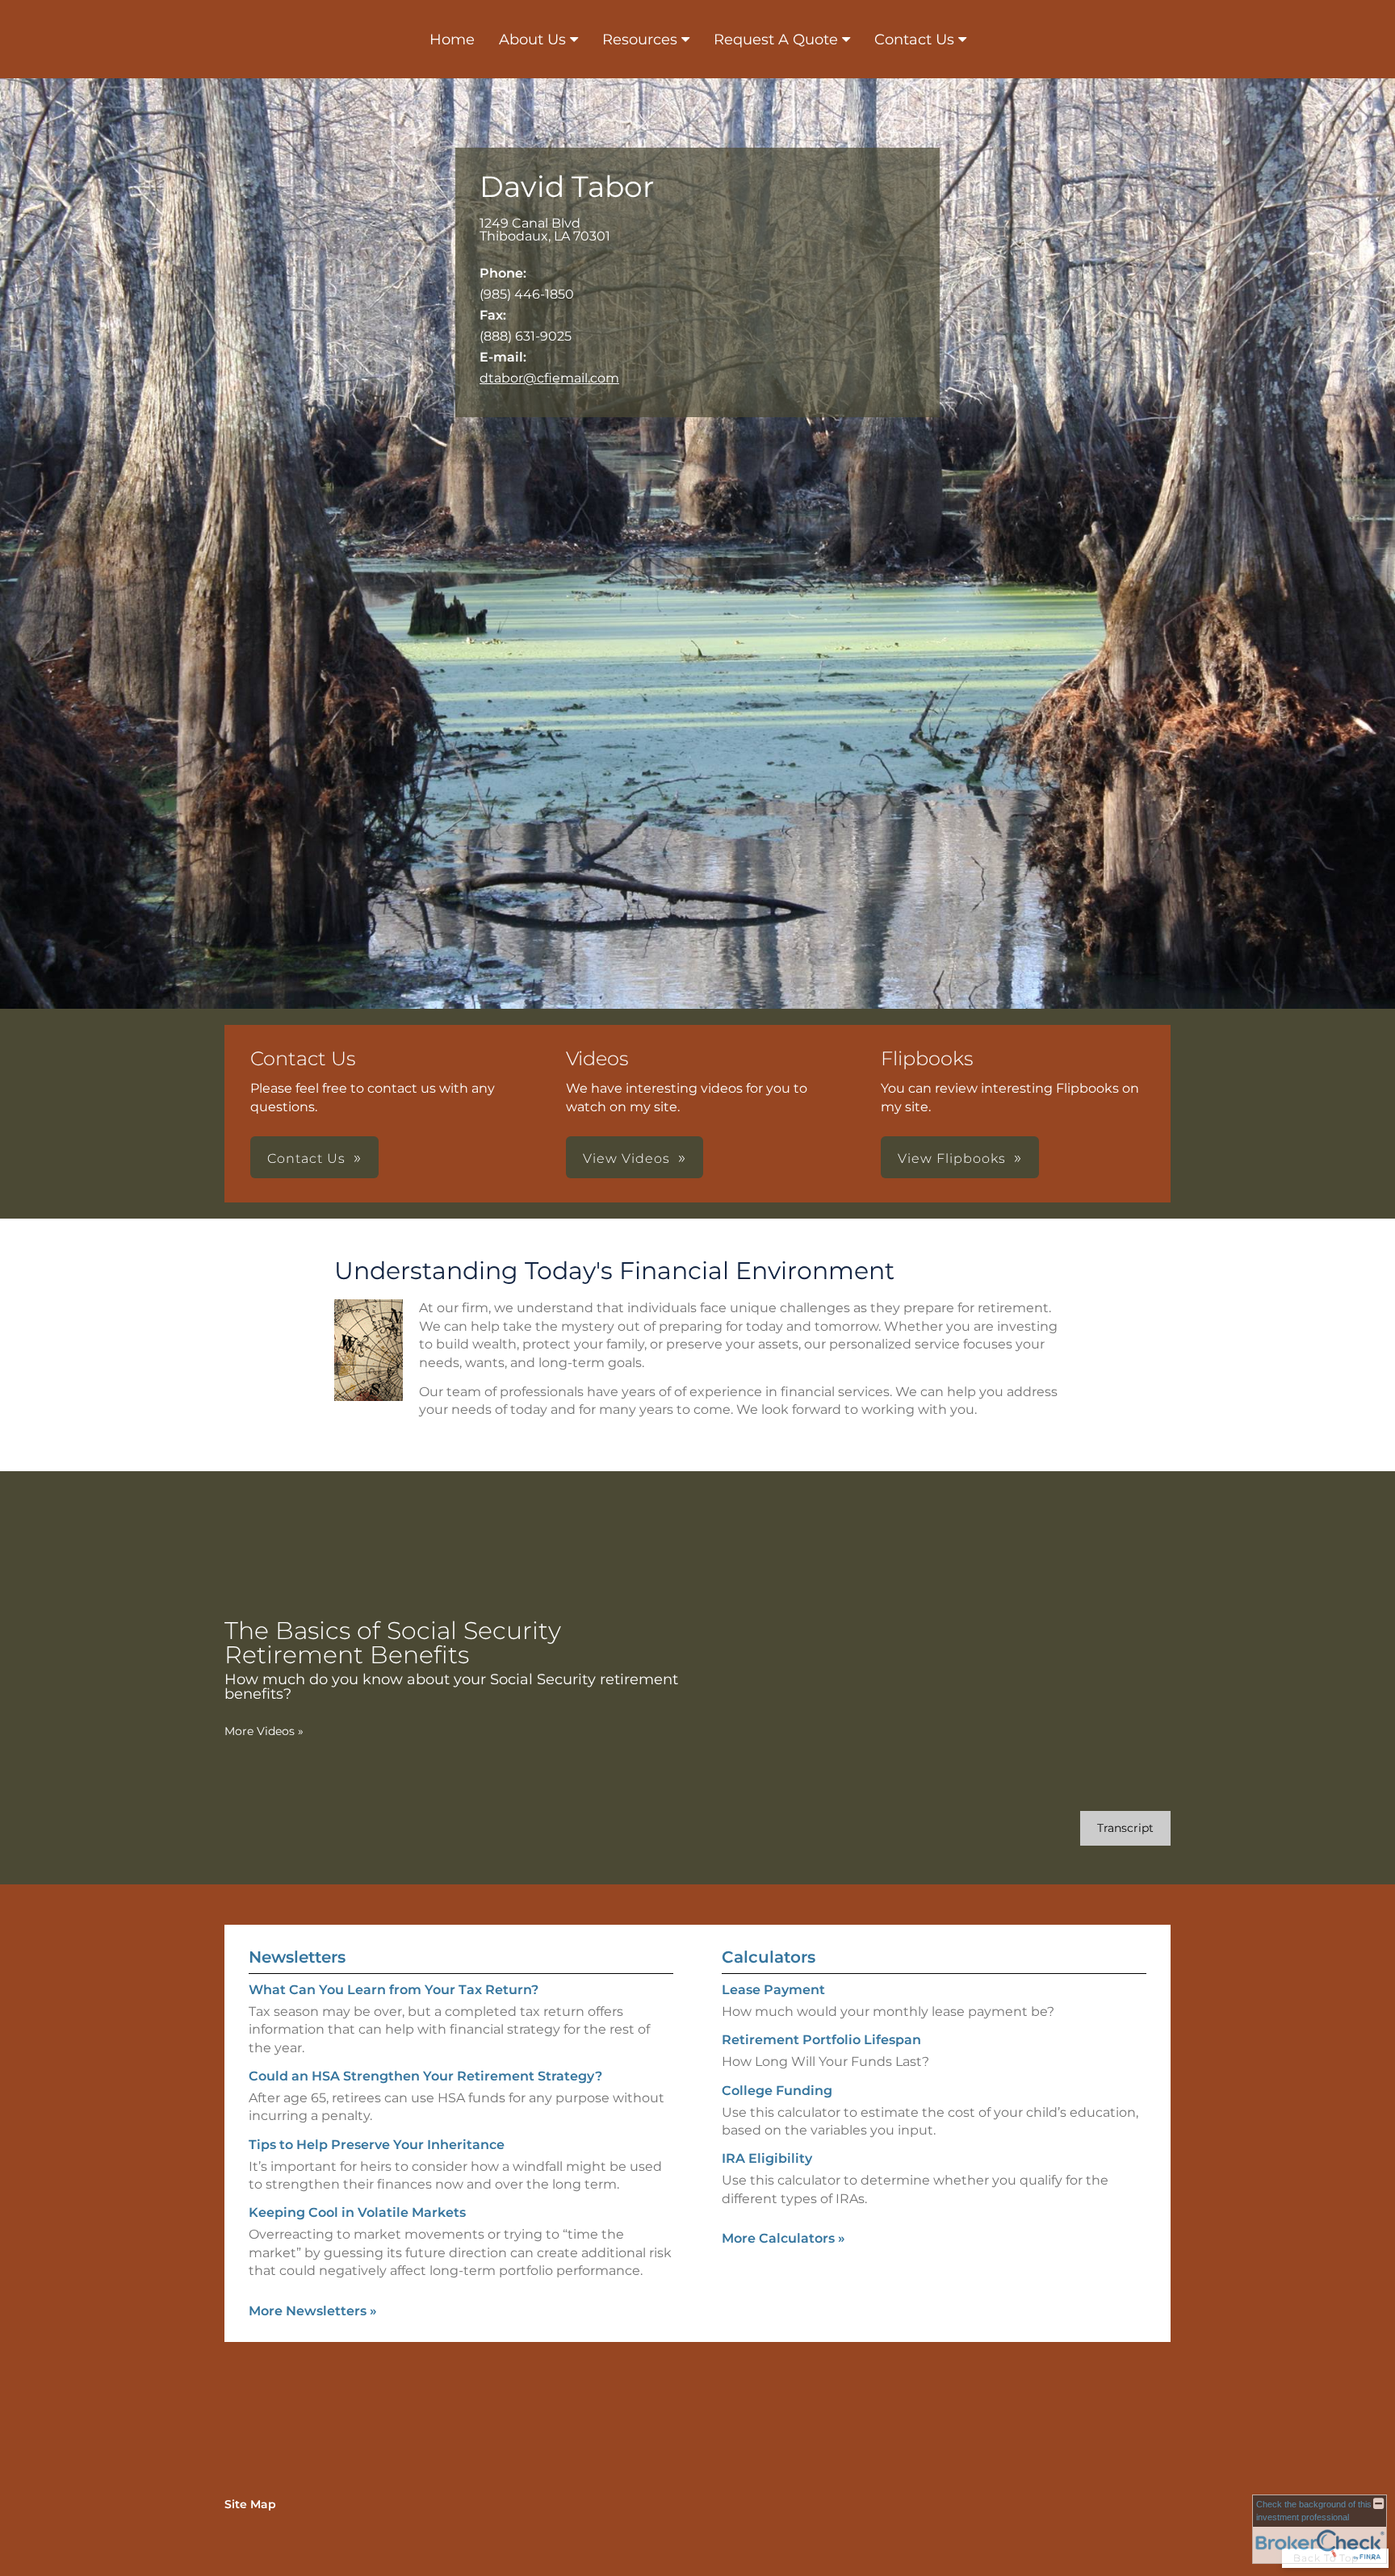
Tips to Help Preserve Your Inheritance (377, 2145)
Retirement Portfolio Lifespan (821, 2040)
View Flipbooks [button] (952, 1158)
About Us (532, 40)
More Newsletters (313, 2311)
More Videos (264, 1731)
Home (452, 40)
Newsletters (297, 1957)
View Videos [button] (626, 1158)
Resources (640, 40)
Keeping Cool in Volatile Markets (357, 2212)
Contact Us (914, 40)
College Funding (777, 2091)
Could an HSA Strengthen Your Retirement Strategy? (425, 2076)
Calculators (769, 1957)
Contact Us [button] (306, 1158)
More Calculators (783, 2238)
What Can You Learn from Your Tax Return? (394, 1990)
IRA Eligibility (767, 2158)
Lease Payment (773, 1990)
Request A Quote (776, 40)
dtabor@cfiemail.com (549, 378)
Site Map (250, 2504)
